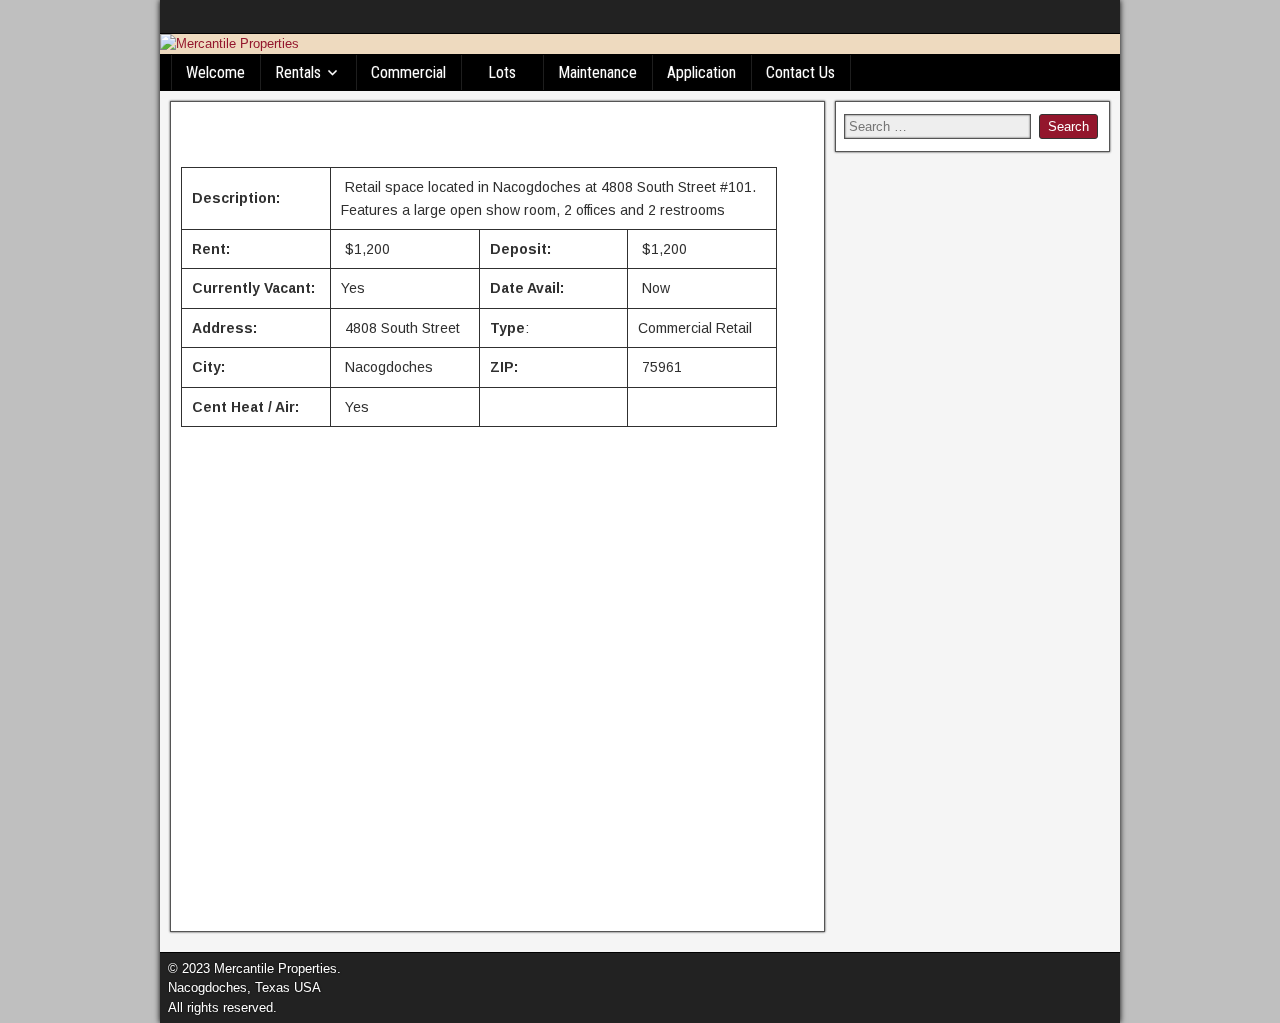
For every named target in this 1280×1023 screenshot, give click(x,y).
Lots (502, 72)
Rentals (298, 72)
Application (701, 72)
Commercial (408, 72)
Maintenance (597, 72)
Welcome (215, 72)
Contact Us (800, 72)
